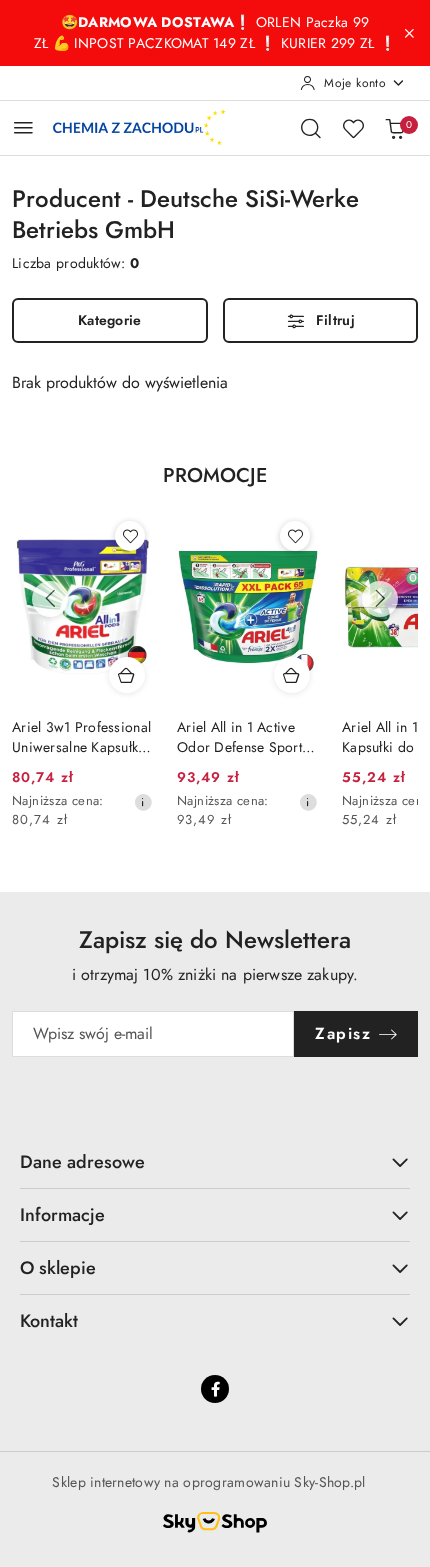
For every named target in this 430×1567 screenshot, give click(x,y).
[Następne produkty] (380, 599)
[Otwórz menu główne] (23, 127)
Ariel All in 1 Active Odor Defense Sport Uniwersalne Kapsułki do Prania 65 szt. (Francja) (242, 737)
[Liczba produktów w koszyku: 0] (395, 128)
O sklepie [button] (58, 1268)
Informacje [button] (62, 1215)
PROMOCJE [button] (215, 475)
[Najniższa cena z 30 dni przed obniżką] (143, 802)
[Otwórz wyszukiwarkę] (311, 128)
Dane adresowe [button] (82, 1162)
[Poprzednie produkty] (50, 599)
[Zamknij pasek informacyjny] (409, 33)
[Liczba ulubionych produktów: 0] (353, 128)
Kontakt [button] (49, 1321)
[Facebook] (215, 1389)
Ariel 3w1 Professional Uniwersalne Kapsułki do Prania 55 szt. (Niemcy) (81, 737)
